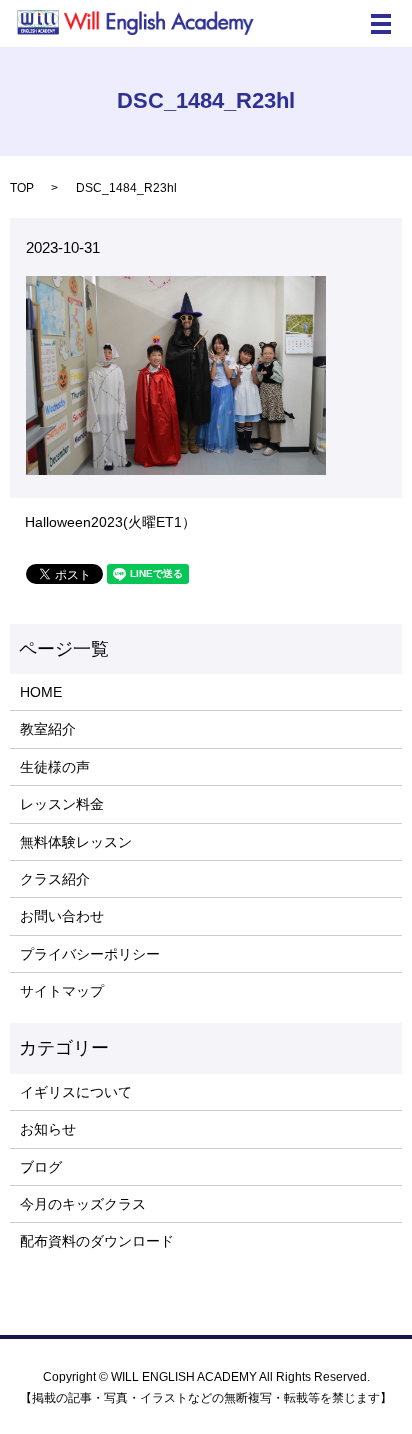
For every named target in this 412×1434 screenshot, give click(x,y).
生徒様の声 (55, 767)
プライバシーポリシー (90, 954)
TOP (22, 188)
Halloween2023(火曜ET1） (110, 522)
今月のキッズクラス (83, 1204)
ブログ (41, 1167)
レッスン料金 (62, 804)
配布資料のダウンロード (97, 1241)
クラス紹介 (55, 879)
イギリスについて (76, 1092)
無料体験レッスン (76, 842)
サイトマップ (62, 991)
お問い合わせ (62, 916)
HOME (41, 692)
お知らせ (48, 1129)
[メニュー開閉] (381, 24)
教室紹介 (48, 729)
